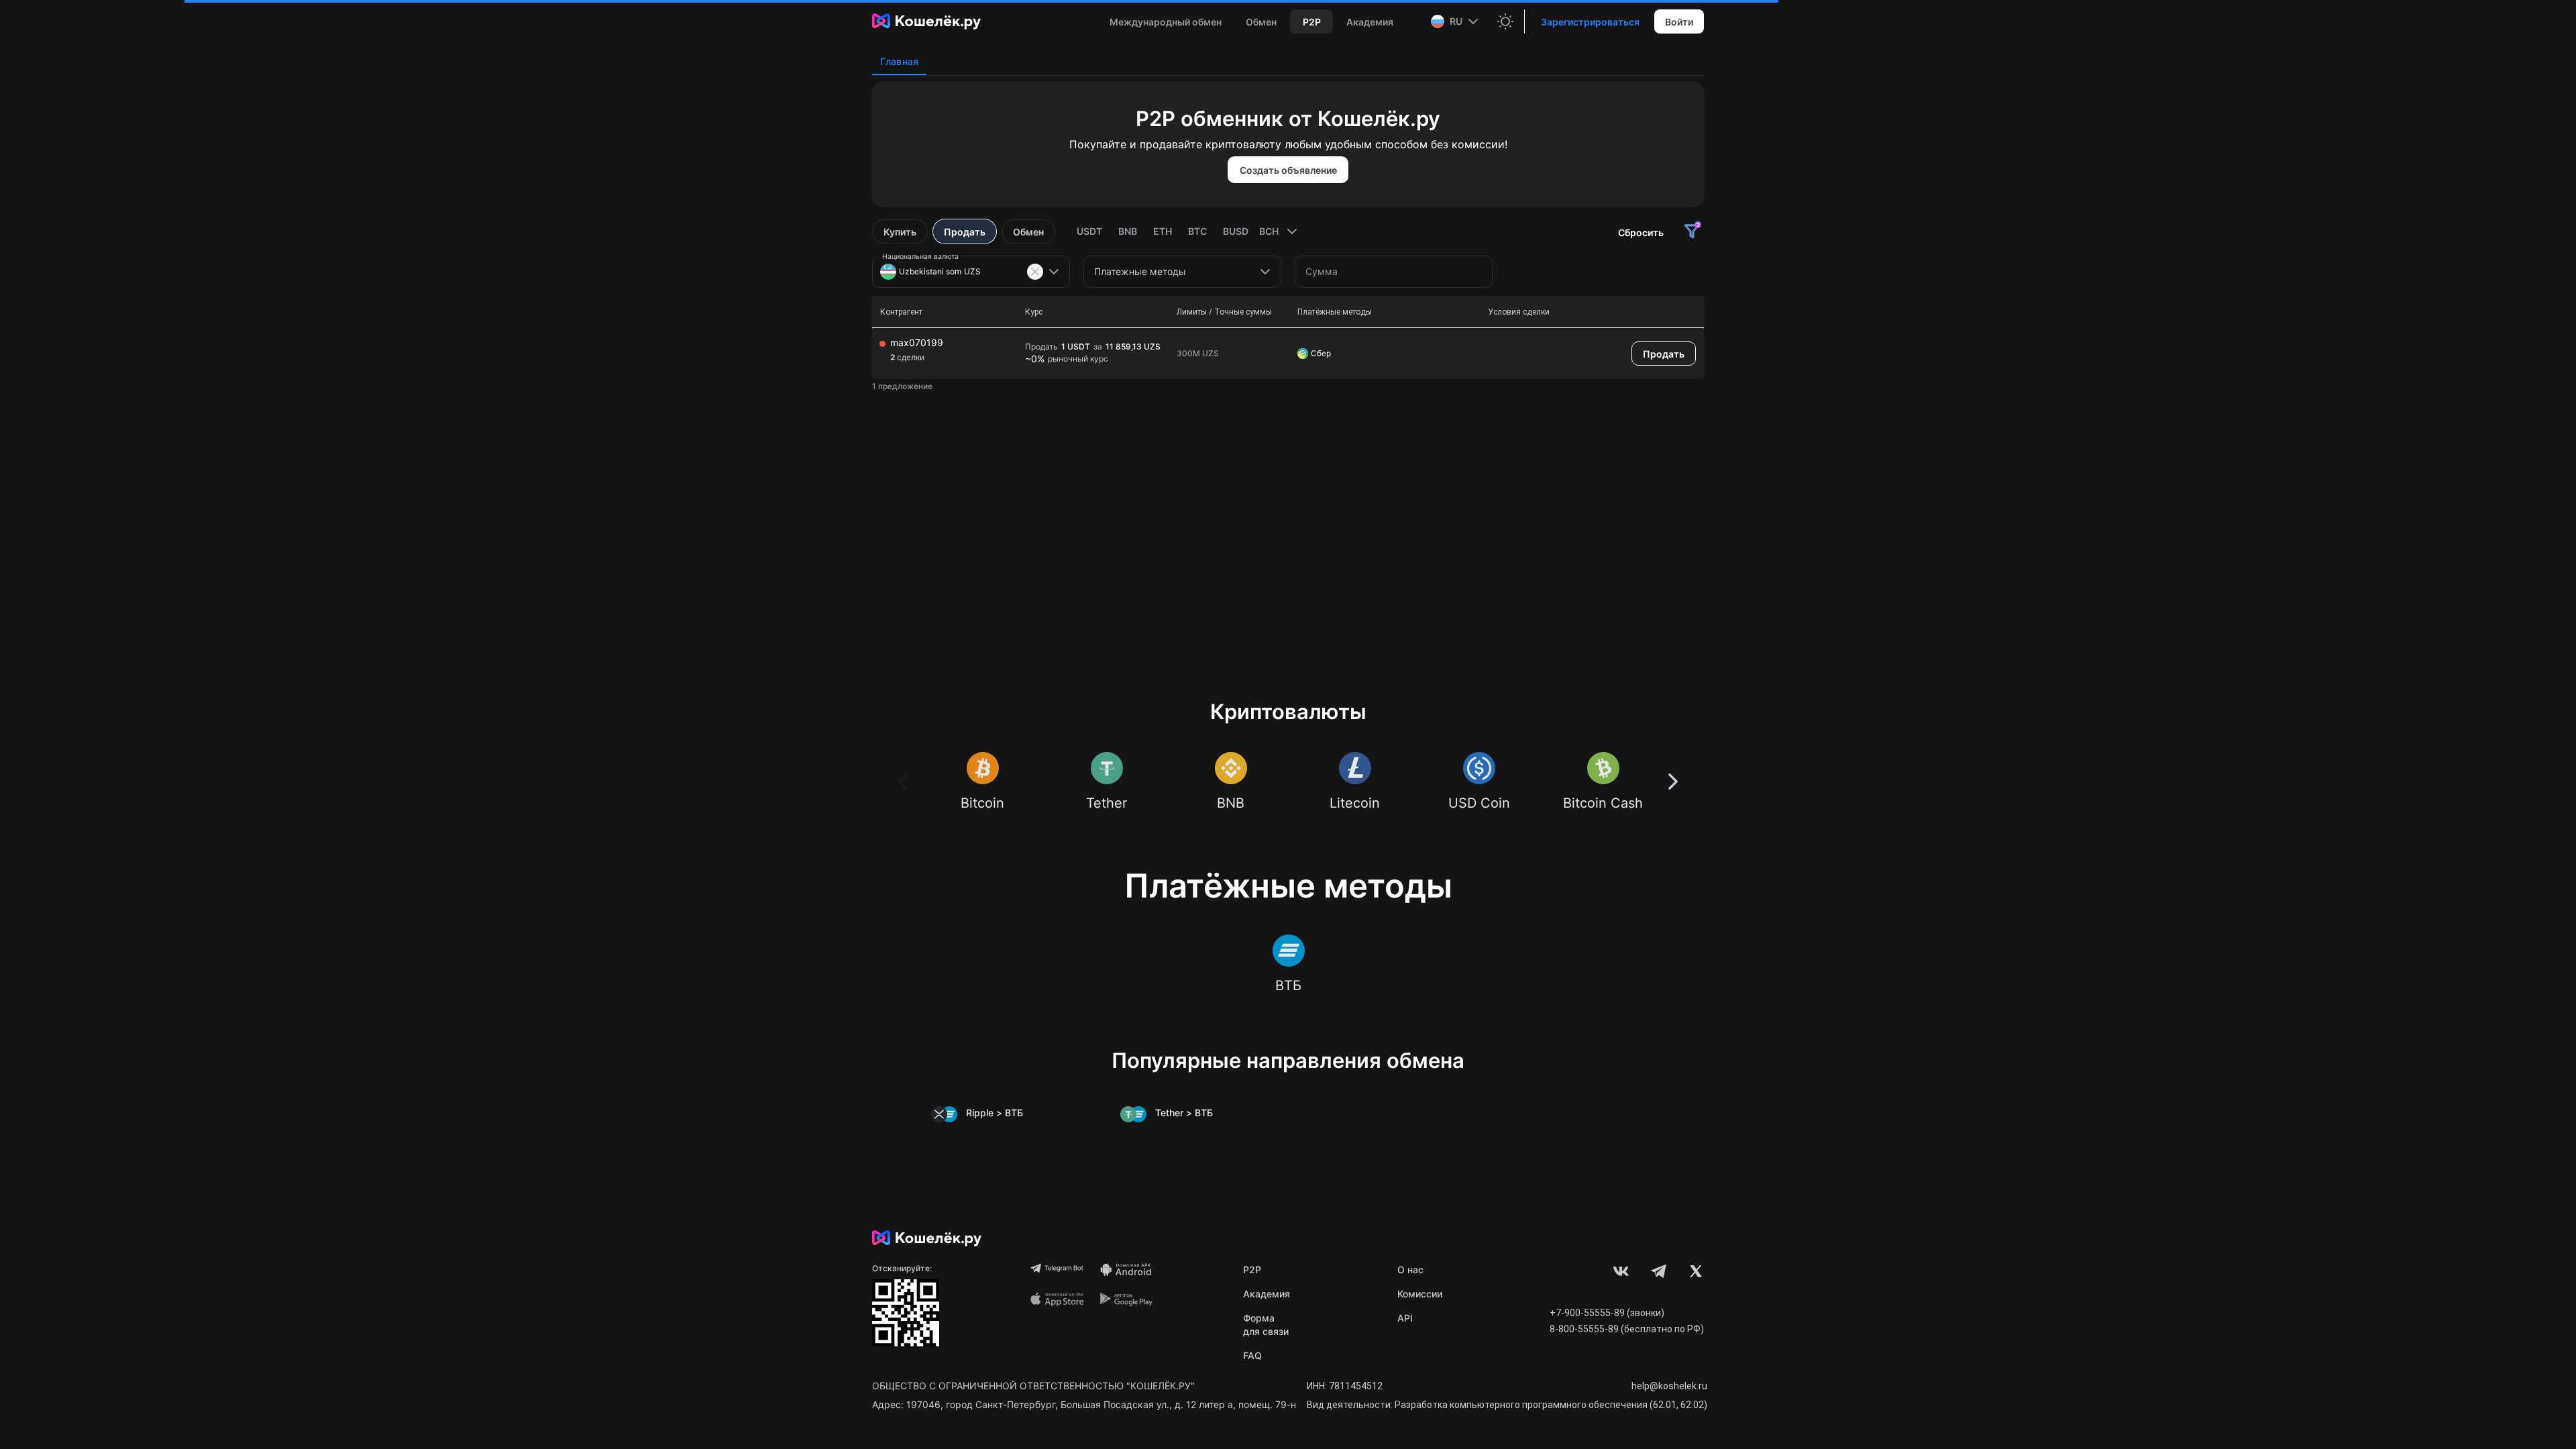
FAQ (1252, 1355)
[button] (1456, 21)
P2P (1252, 1270)
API (1405, 1318)
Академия (1267, 1294)
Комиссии (1420, 1294)
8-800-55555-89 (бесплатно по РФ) (1627, 1329)
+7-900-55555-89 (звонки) (1607, 1313)
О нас (1410, 1270)
